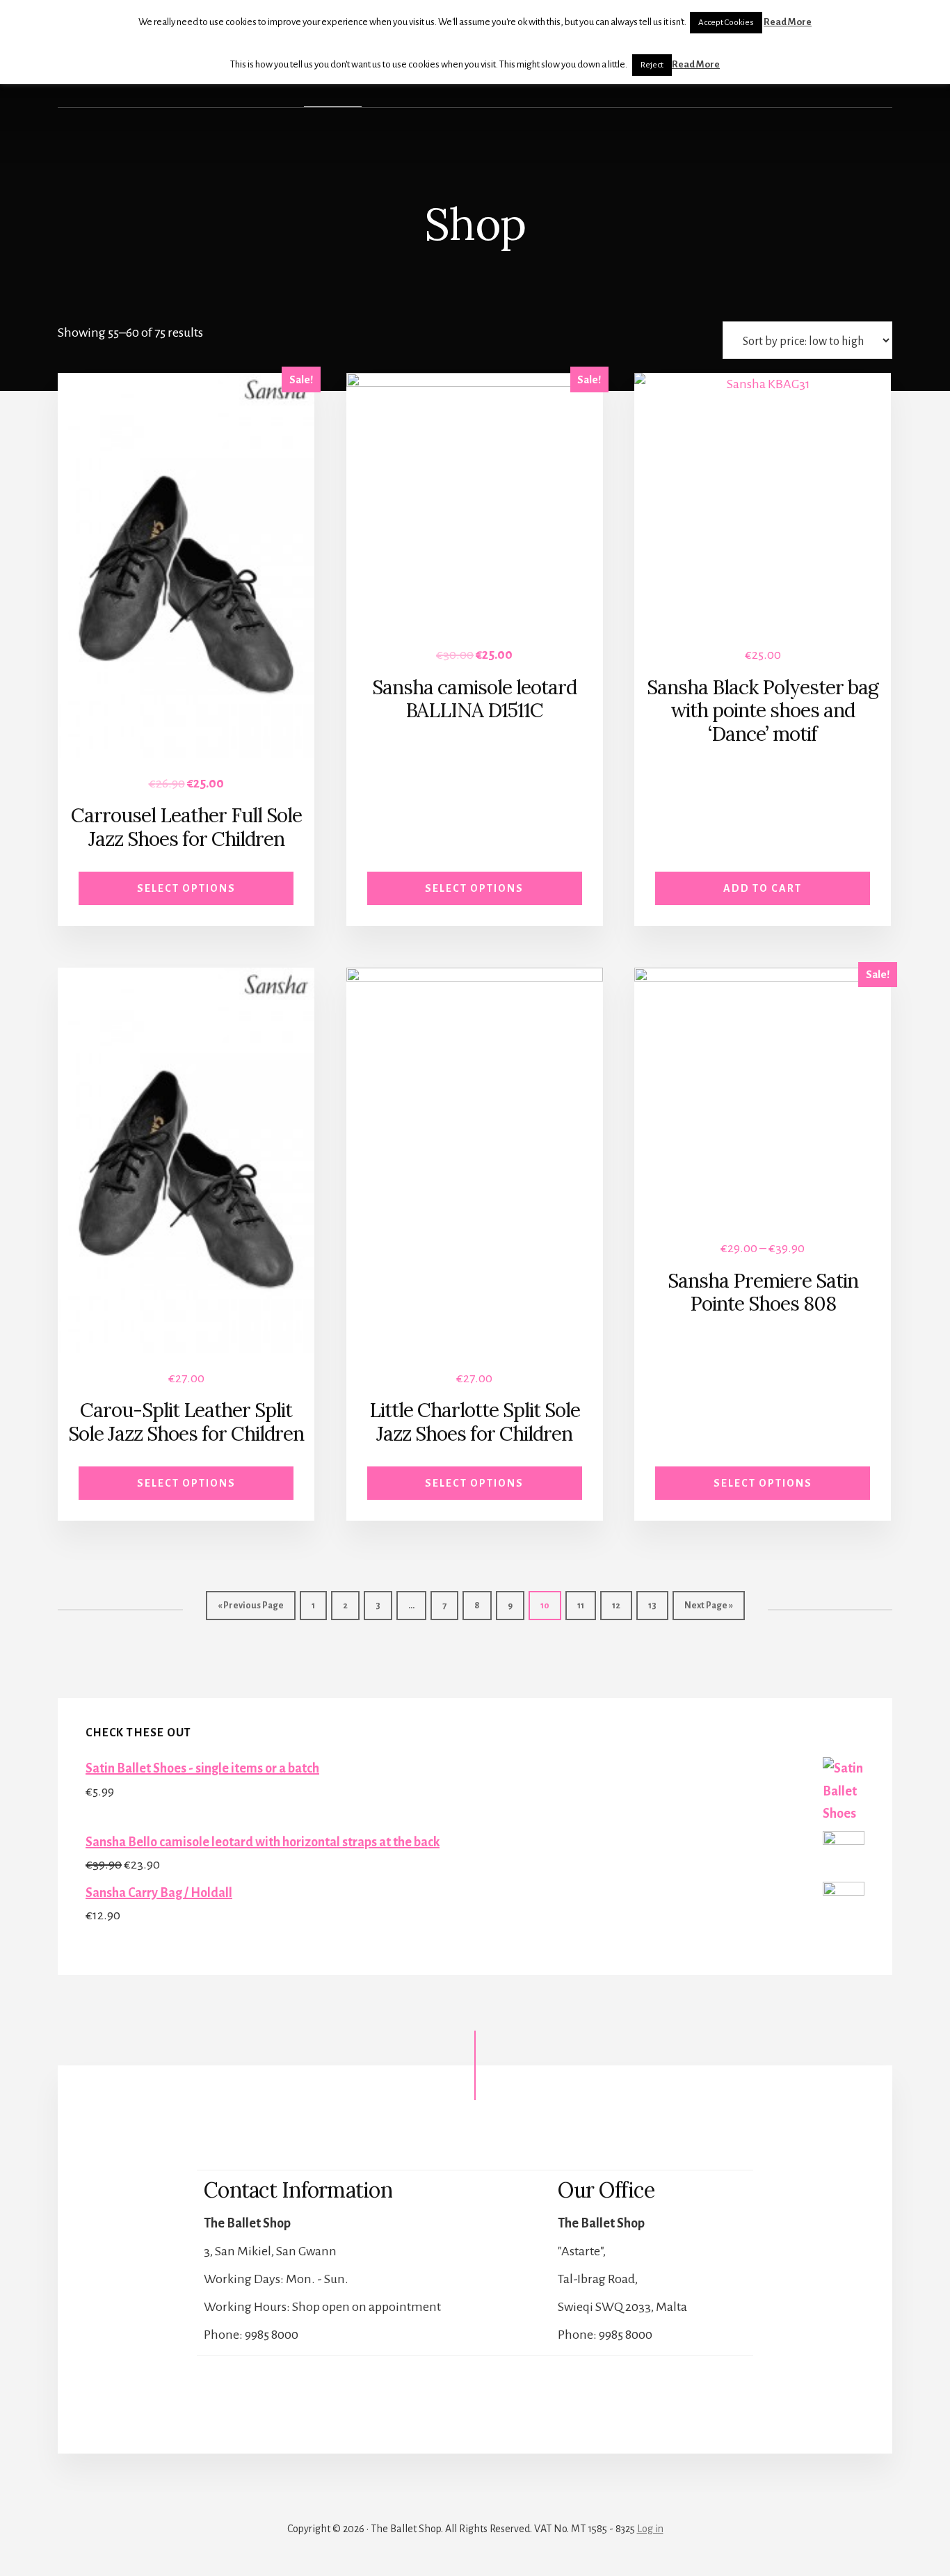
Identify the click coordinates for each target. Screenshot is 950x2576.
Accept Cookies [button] (726, 23)
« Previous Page (251, 1606)
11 (581, 1606)
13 (652, 1606)
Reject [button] (652, 65)
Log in (650, 2529)
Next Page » (709, 1606)
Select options (186, 888)
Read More (788, 22)
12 (616, 1606)
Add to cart (763, 888)
